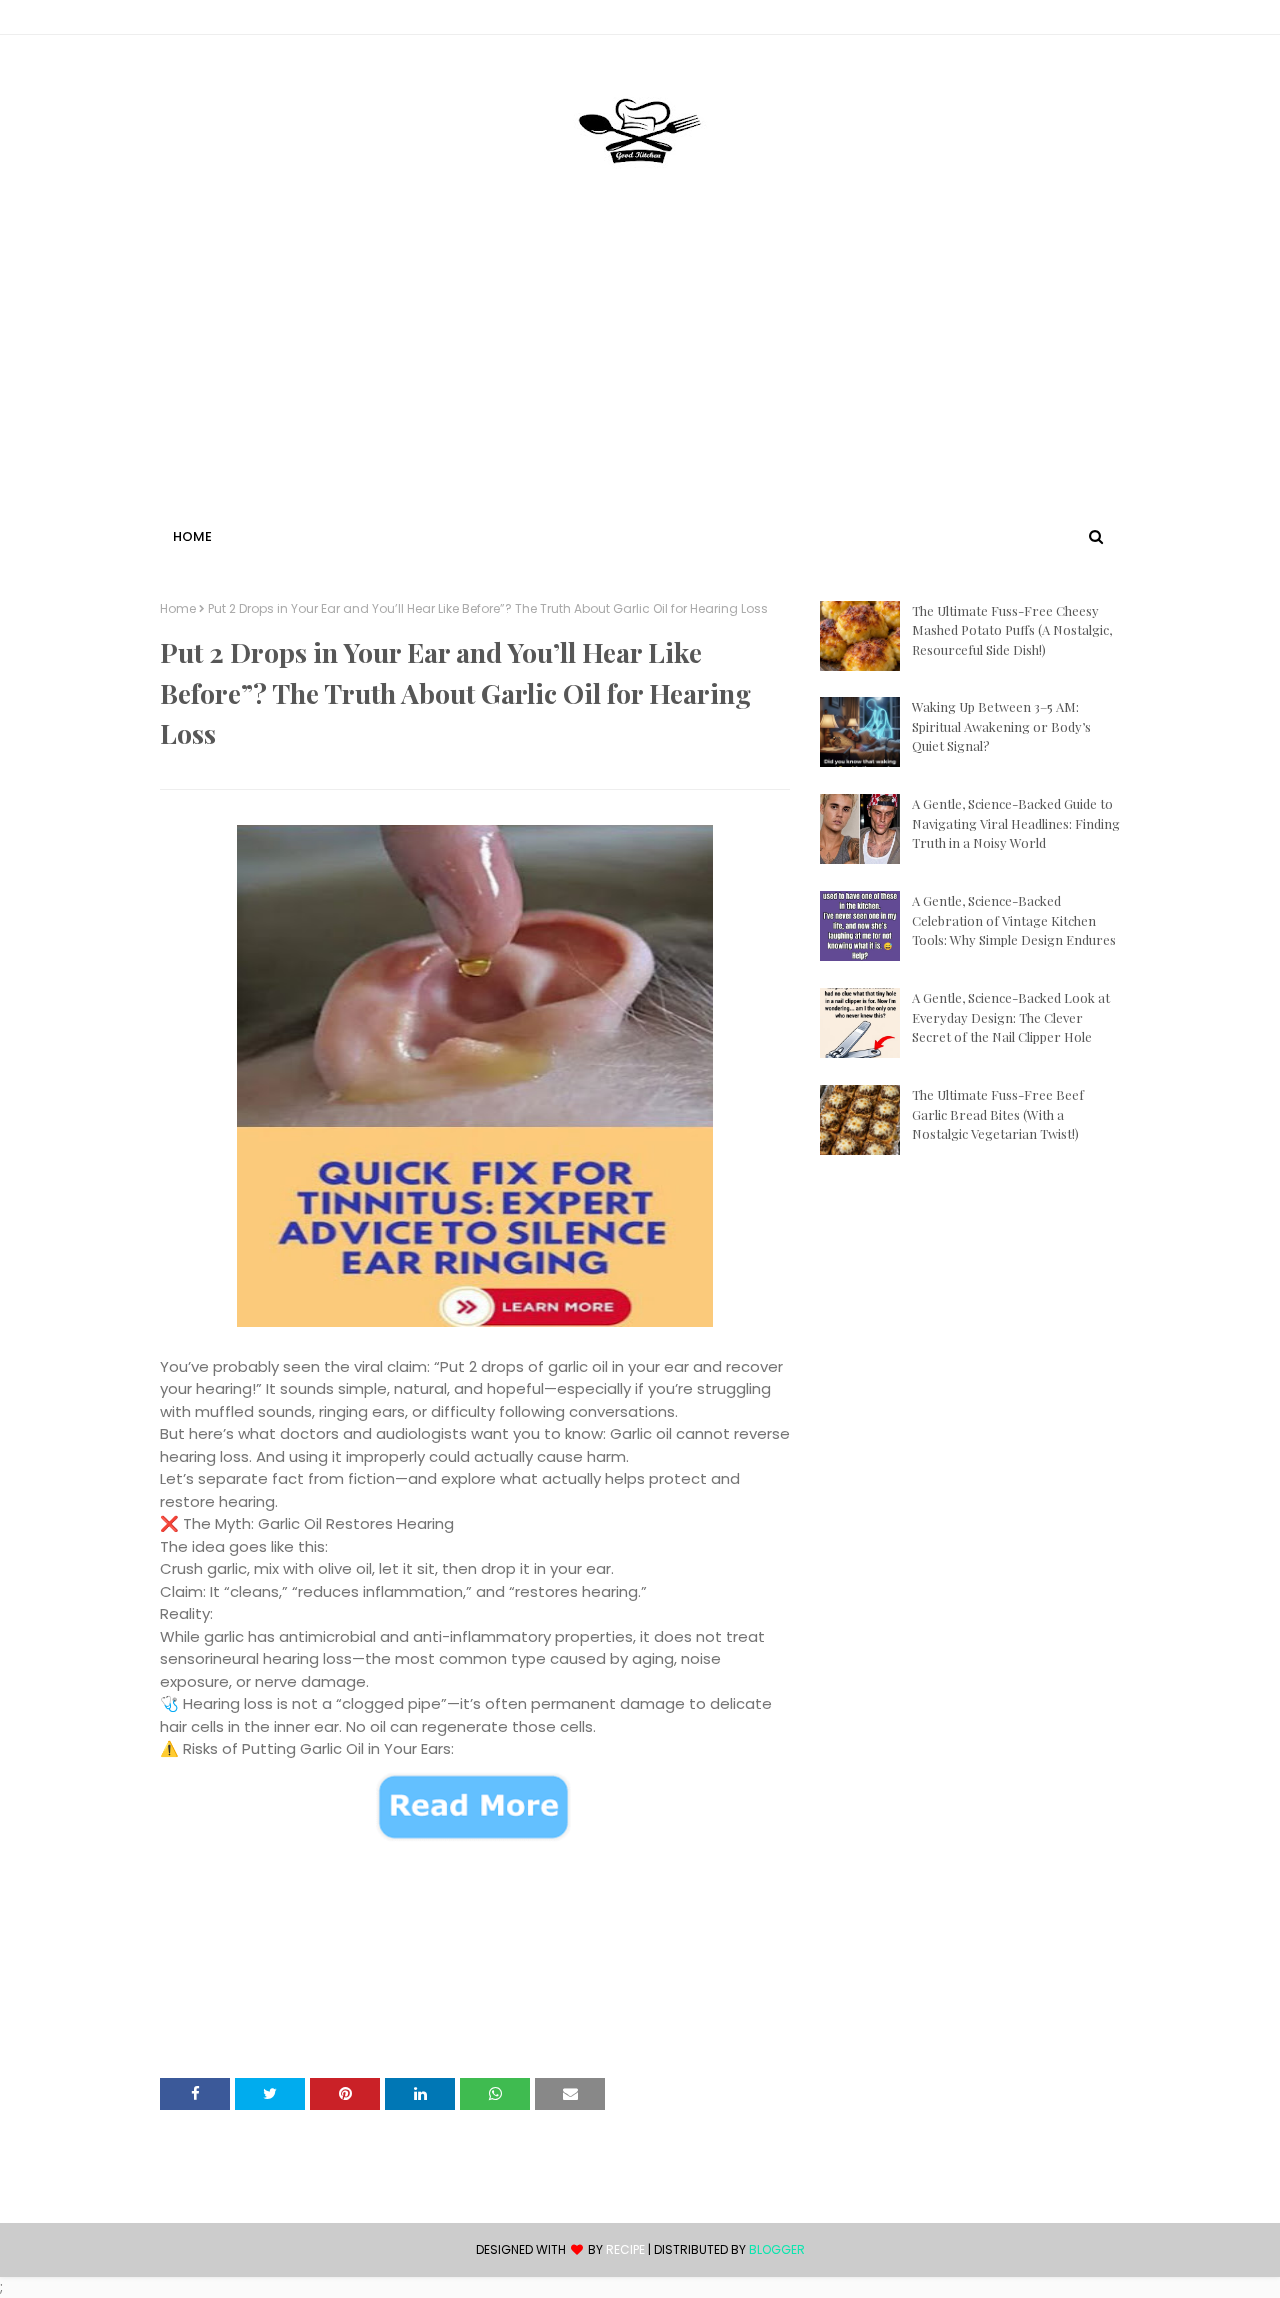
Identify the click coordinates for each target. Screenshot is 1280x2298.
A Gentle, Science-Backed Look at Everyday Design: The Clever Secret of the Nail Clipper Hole (1011, 1017)
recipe (625, 2249)
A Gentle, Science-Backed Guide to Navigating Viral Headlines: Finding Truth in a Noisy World (1016, 823)
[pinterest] (1110, 21)
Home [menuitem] (192, 536)
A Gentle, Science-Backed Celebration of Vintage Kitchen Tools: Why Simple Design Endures (1014, 920)
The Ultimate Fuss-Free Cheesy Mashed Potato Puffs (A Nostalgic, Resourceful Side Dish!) (1012, 630)
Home (178, 609)
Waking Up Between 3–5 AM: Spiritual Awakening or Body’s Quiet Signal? (1001, 726)
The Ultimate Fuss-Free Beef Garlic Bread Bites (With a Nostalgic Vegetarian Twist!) (998, 1114)
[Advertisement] (640, 373)
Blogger (777, 2249)
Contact (191, 20)
